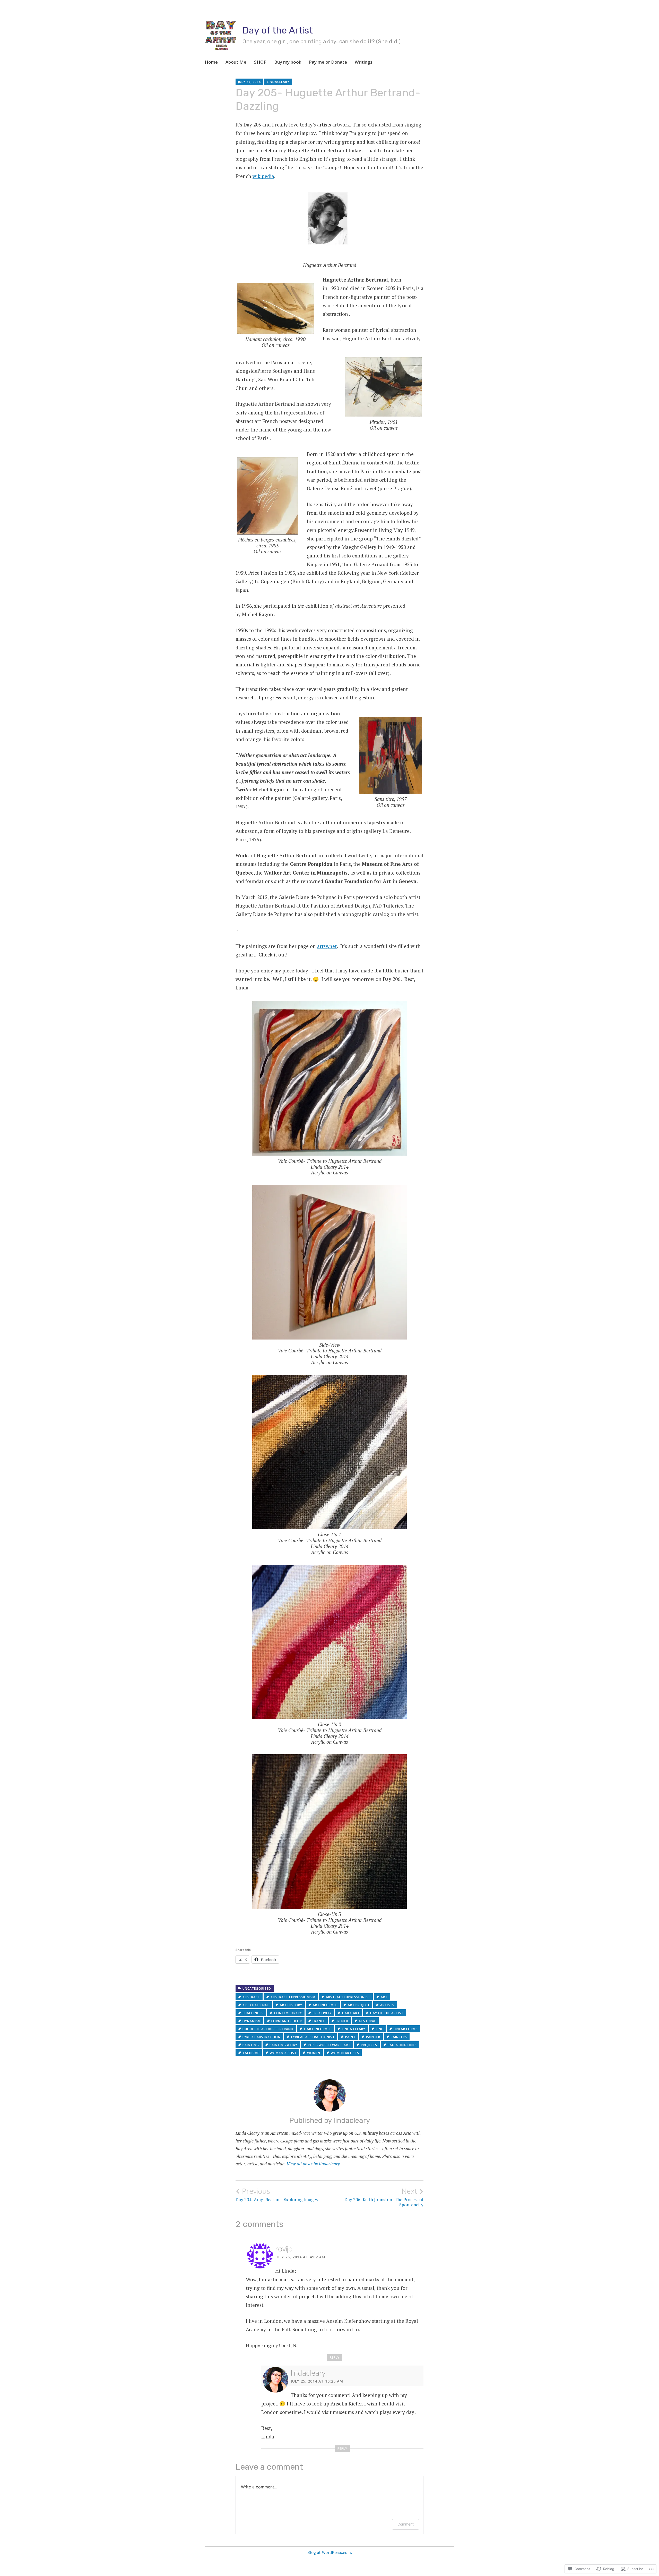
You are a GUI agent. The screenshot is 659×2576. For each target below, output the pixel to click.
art (384, 1997)
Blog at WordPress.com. (330, 2552)
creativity (322, 2013)
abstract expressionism (293, 1997)
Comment (406, 2524)
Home (211, 62)
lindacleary (278, 82)
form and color (287, 2021)
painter (373, 2037)
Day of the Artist (278, 30)
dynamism (252, 2021)
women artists (345, 2053)
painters (399, 2037)
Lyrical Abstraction (262, 2037)
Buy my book (288, 62)
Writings (364, 62)
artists (387, 2005)
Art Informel (325, 2005)
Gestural (367, 2021)
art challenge (256, 2005)
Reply (335, 2357)
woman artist (283, 2053)
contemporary (288, 2013)
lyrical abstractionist (313, 2037)
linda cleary (354, 2029)
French (342, 2021)
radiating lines (402, 2045)
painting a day (283, 2045)
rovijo (284, 2249)
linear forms (406, 2029)
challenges (253, 2013)
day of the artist (387, 2013)
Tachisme (251, 2053)
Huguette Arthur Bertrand (268, 2029)
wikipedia (263, 176)
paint (350, 2037)
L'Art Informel (318, 2029)
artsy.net (327, 946)
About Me (236, 62)
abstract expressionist (348, 1997)
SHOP (260, 62)
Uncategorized (257, 1989)
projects (369, 2045)
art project (359, 2005)
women (314, 2053)
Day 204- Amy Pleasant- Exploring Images (277, 2194)
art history (291, 2005)
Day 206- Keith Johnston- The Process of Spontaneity (384, 2197)
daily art (351, 2013)
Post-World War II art (329, 2045)
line (379, 2029)
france (319, 2021)
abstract (251, 1997)
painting (251, 2045)
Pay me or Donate (328, 62)
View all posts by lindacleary (313, 2164)
